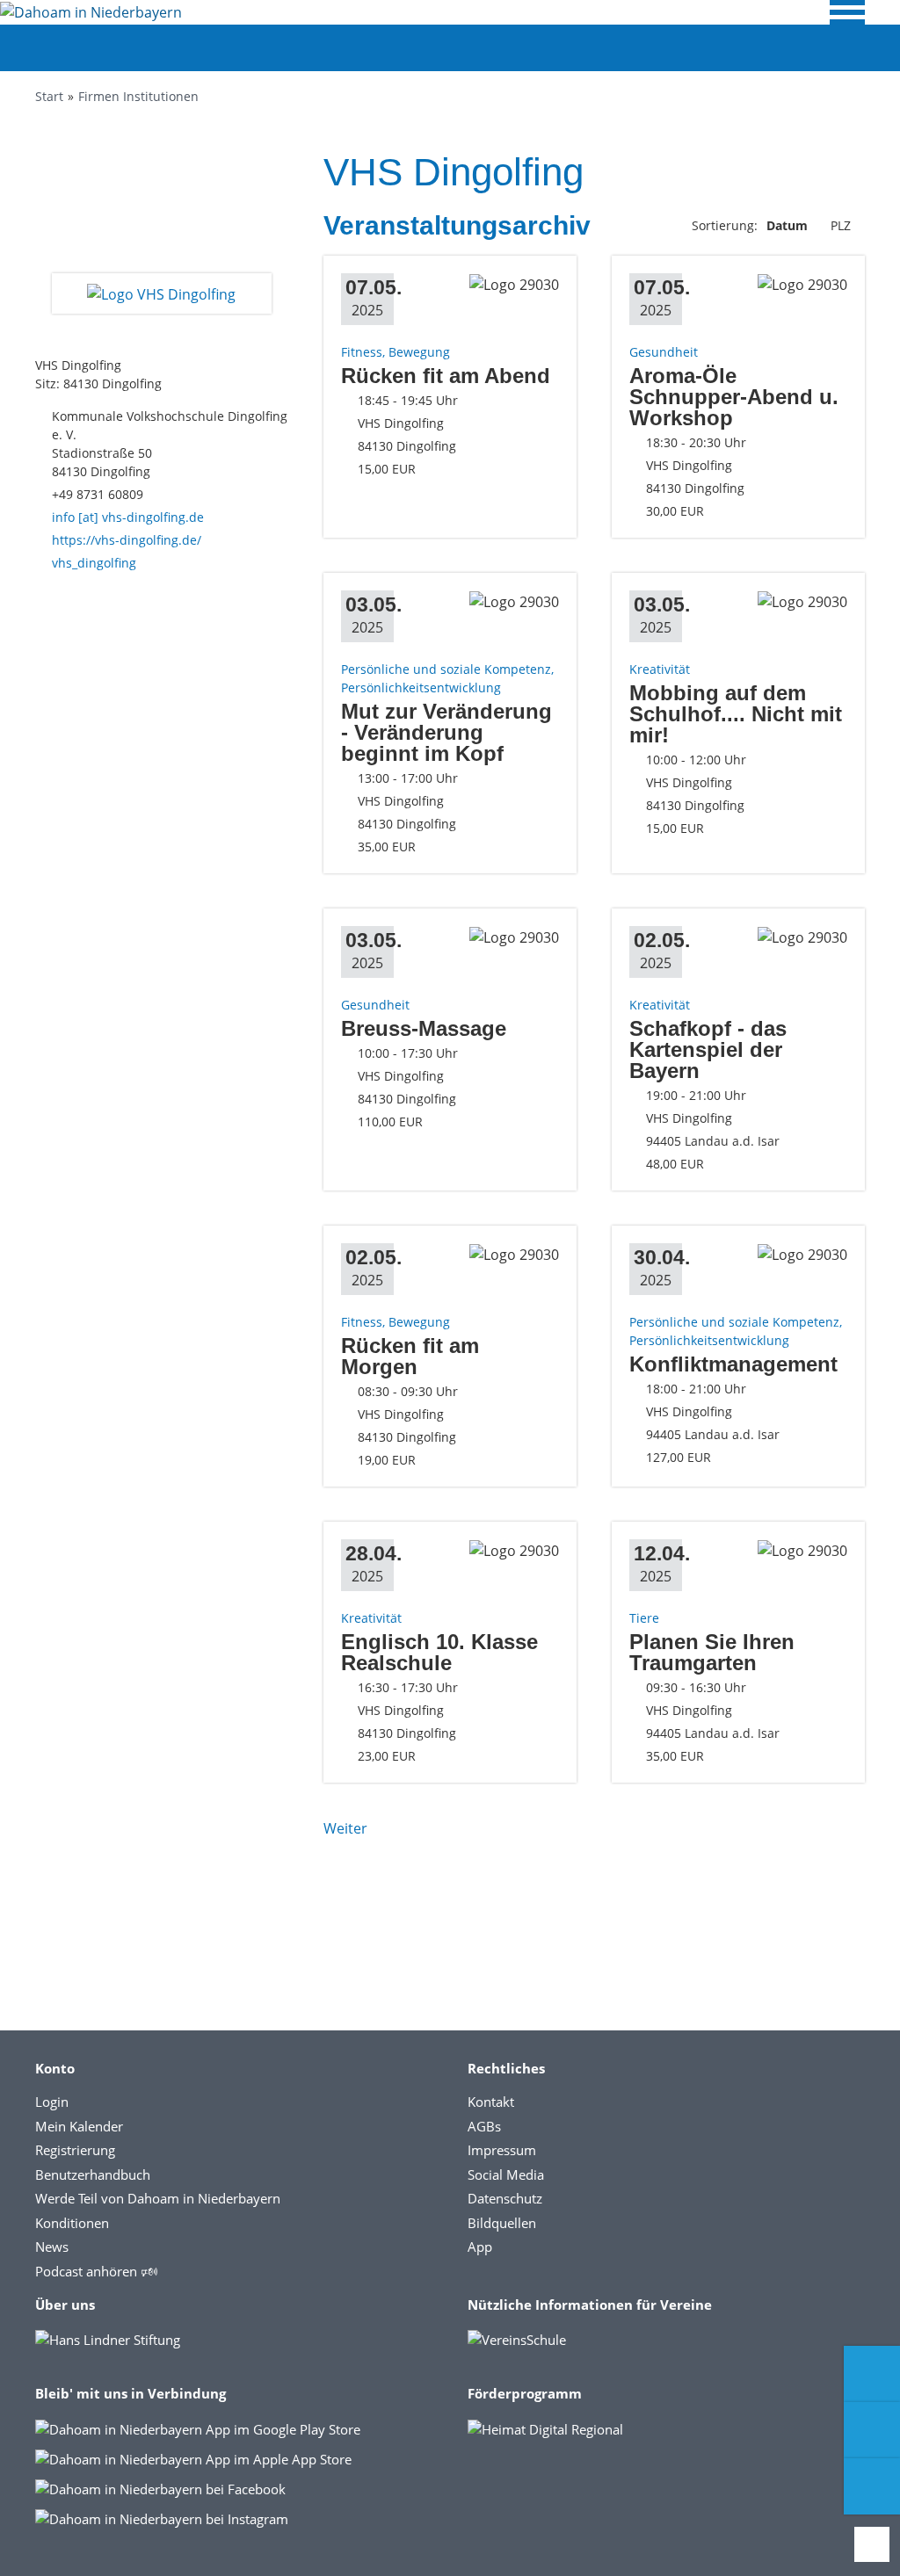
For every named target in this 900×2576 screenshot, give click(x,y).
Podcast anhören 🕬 (96, 2271)
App (480, 2247)
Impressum (502, 2150)
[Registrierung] (872, 2374)
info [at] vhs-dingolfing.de (128, 517)
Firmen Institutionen (138, 96)
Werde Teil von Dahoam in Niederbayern (158, 2198)
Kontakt (491, 2102)
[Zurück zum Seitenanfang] (872, 2544)
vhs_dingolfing (94, 563)
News (52, 2247)
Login (52, 2102)
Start (49, 96)
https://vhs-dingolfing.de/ (127, 540)
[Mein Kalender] (872, 2486)
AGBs (484, 2126)
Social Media (506, 2174)
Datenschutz (505, 2198)
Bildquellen (502, 2223)
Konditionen (72, 2223)
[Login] (872, 2430)
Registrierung (75, 2150)
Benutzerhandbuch (93, 2174)
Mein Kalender (79, 2126)
